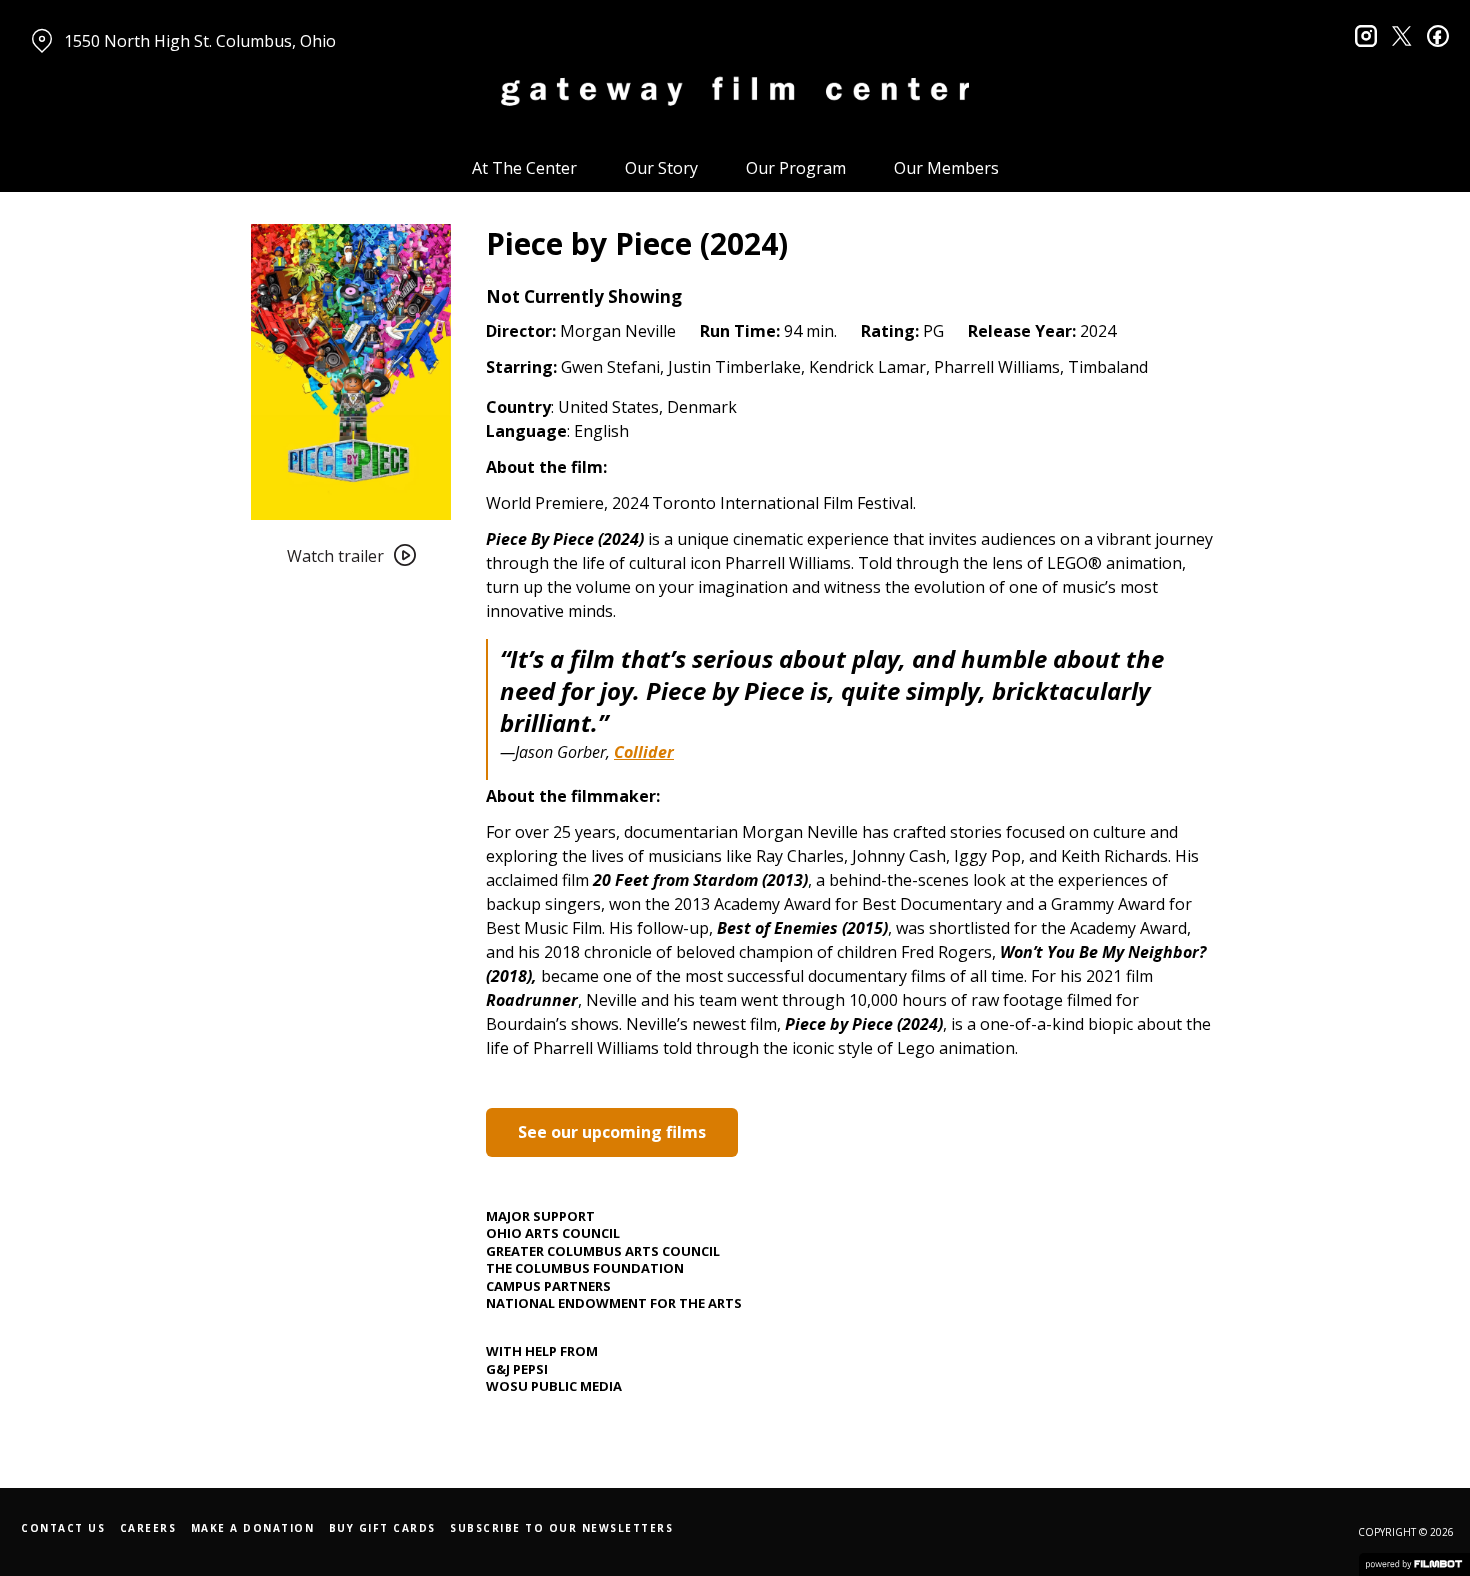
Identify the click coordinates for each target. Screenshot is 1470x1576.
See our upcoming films (612, 1132)
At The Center (524, 168)
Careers (148, 1528)
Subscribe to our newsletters (561, 1528)
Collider (644, 752)
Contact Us (63, 1528)
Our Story (661, 168)
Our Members (946, 168)
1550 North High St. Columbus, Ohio (200, 41)
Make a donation (253, 1528)
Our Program (796, 168)
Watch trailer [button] (335, 556)
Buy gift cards (382, 1528)
